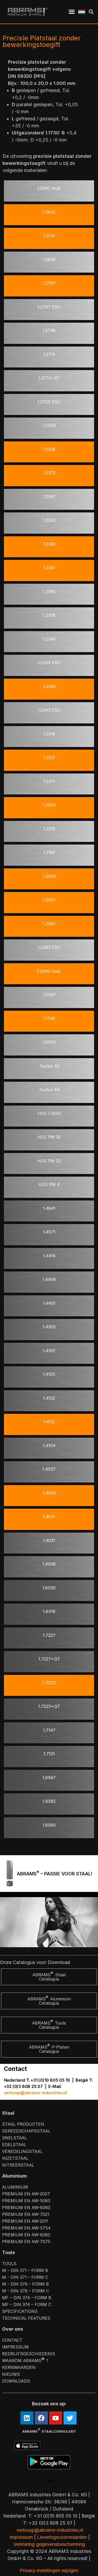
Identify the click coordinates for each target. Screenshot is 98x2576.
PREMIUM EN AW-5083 (26, 2201)
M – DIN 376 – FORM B (25, 2284)
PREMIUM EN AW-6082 (26, 2235)
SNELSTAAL (15, 2138)
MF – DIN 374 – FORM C (27, 2304)
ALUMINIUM (15, 2187)
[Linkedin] (27, 2418)
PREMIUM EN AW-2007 (26, 2194)
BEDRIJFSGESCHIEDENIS (29, 2354)
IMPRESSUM (15, 2347)
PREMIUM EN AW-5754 (26, 2228)
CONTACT (12, 2340)
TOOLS (9, 2264)
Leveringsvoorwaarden (62, 2537)
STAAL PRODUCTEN (23, 2124)
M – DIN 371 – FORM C (25, 2277)
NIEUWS (11, 2374)
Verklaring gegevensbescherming (49, 2544)
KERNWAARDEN (19, 2367)
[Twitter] (70, 2418)
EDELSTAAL (14, 2145)
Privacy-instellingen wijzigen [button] (49, 2570)
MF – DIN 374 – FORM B (27, 2298)
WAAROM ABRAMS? (25, 2360)
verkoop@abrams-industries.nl (35, 2093)
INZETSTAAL (15, 2158)
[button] (72, 12)
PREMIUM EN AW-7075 (26, 2242)
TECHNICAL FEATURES (26, 2318)
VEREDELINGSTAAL (22, 2151)
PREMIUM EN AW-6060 (26, 2207)
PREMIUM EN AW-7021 (26, 2214)
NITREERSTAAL (18, 2165)
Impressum (21, 2537)
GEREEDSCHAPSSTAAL (26, 2131)
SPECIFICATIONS (20, 2311)
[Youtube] (56, 2418)
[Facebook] (41, 2418)
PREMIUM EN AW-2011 (25, 2221)
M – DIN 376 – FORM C (25, 2291)
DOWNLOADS (16, 2381)
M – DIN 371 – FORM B (25, 2270)
